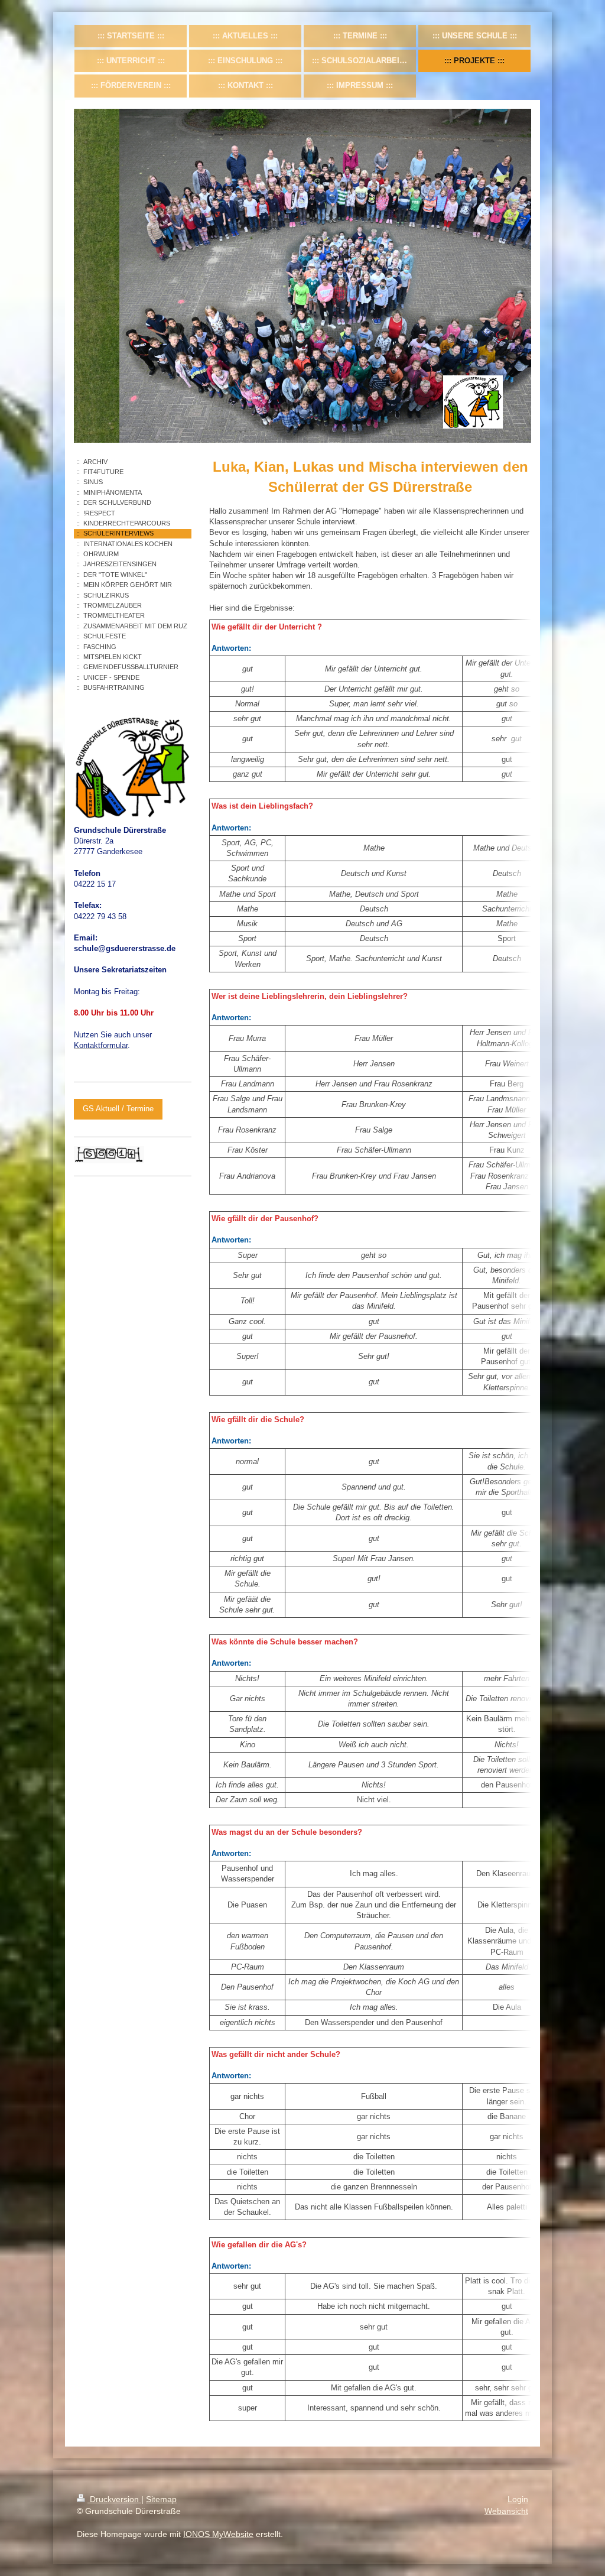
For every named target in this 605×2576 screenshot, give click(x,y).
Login (518, 2499)
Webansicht (506, 2511)
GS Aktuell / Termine (118, 1109)
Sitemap (161, 2499)
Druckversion (114, 2499)
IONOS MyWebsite (218, 2534)
